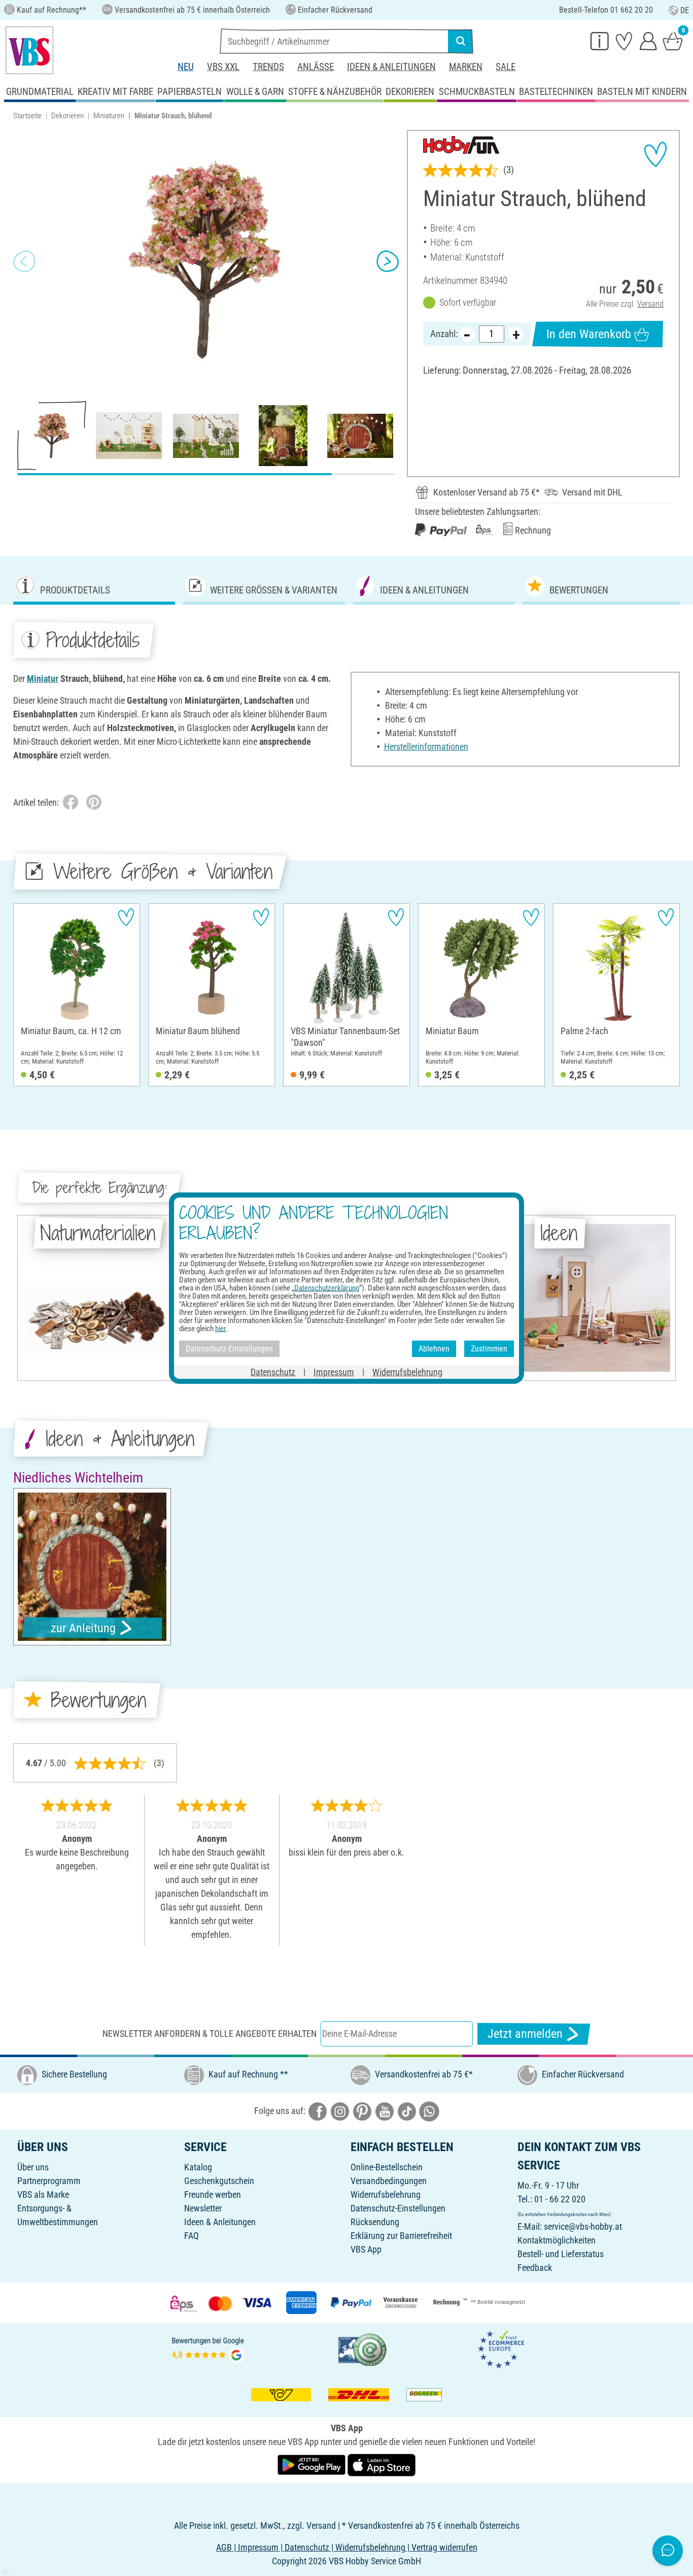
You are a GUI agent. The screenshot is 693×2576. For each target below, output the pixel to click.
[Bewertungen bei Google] (208, 2349)
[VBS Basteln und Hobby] (29, 50)
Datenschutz (273, 1372)
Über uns (33, 2167)
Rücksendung (375, 2222)
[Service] (600, 41)
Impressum (334, 1372)
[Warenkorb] (673, 41)
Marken (466, 67)
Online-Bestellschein (387, 2167)
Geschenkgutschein (219, 2181)
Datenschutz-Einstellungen (398, 2208)
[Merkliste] (624, 41)
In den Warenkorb (589, 334)
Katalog (198, 2167)
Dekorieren (67, 116)
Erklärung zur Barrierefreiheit (401, 2236)
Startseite (27, 116)
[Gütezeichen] (363, 2349)
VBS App (366, 2249)
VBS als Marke (43, 2194)
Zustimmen (489, 1349)
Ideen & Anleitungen (391, 67)
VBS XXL (223, 67)
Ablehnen (434, 1349)
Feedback (535, 2268)
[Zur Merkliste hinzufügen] (655, 154)
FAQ (192, 2236)
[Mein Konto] (648, 41)
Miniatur (43, 679)
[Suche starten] (461, 41)
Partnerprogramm (49, 2181)
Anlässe (316, 67)
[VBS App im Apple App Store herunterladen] (382, 2465)
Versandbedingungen (389, 2181)
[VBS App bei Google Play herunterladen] (313, 2465)
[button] (24, 261)
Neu (186, 67)
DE (685, 10)
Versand (650, 304)
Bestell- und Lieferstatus (561, 2254)
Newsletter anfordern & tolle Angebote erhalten (210, 2034)
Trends (268, 67)
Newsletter (203, 2208)
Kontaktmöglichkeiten (557, 2240)
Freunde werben (213, 2194)
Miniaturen (109, 116)
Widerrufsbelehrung (386, 2194)
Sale (506, 67)
